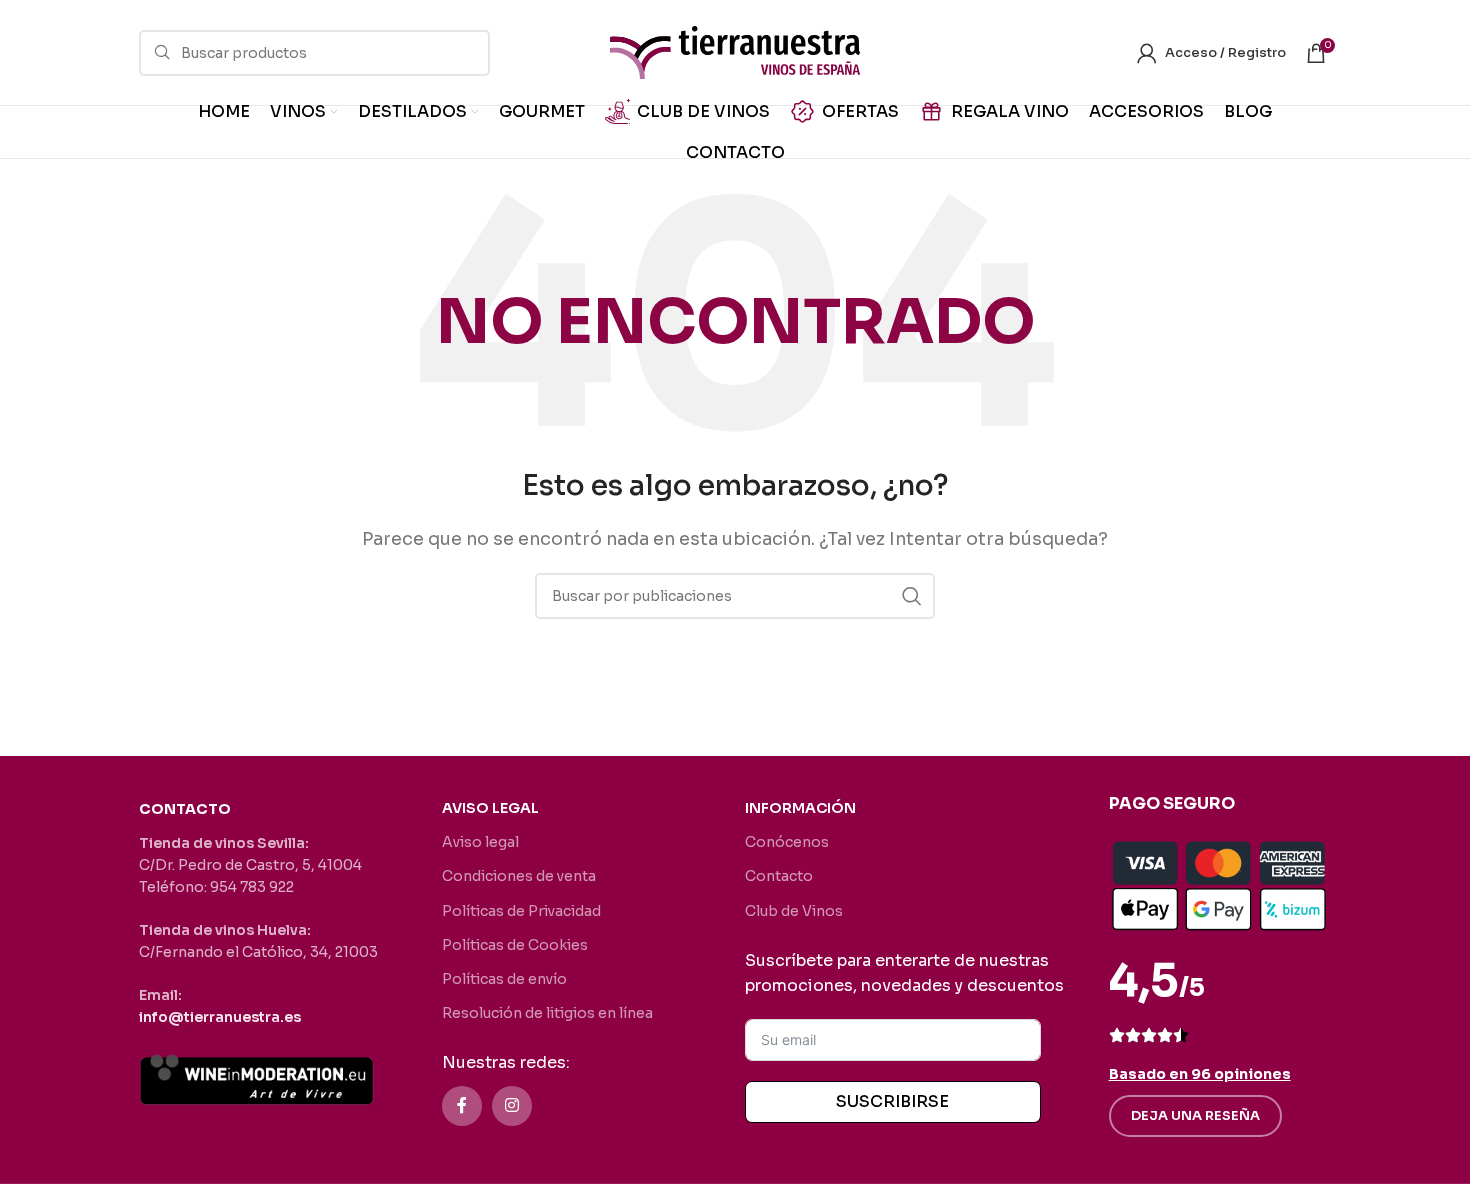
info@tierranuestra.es (220, 1017)
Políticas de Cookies (515, 945)
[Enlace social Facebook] (462, 1106)
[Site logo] (735, 51)
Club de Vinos (794, 911)
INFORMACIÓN (800, 808)
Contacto (779, 876)
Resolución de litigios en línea (547, 1013)
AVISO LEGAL (490, 808)
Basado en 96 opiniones (1200, 1074)
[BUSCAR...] (912, 596)
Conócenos (787, 842)
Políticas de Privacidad (521, 911)
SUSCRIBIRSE (892, 1101)
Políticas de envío (504, 979)
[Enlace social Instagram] (512, 1106)
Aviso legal (480, 842)
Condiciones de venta (519, 876)
